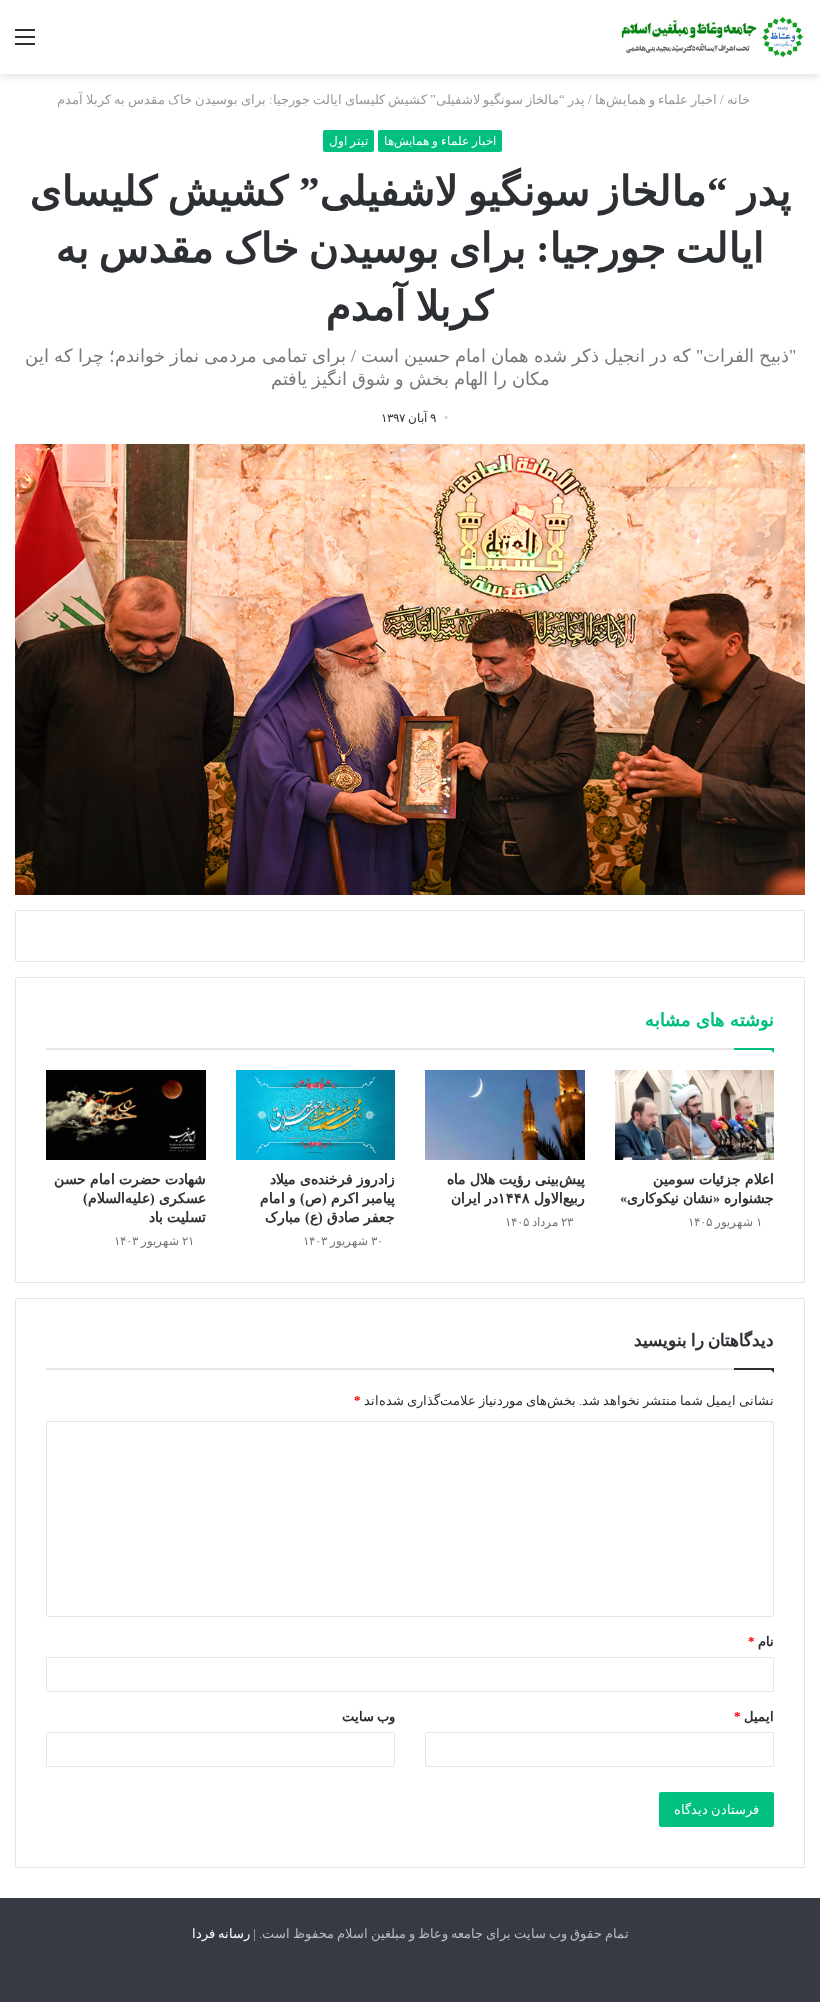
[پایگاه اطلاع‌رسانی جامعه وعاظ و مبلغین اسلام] (710, 37)
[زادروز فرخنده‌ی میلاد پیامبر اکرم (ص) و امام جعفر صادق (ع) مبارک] (316, 1115)
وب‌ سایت (368, 1716)
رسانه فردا (221, 1933)
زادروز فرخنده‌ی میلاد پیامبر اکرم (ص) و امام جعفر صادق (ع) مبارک (327, 1198)
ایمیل (754, 1716)
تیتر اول (348, 141)
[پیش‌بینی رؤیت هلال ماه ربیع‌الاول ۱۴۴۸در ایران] (505, 1115)
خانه (740, 99)
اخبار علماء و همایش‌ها (656, 99)
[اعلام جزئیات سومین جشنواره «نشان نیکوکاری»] (695, 1115)
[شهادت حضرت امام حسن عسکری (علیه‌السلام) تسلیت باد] (126, 1115)
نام (761, 1641)
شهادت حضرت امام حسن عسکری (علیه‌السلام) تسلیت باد (130, 1198)
